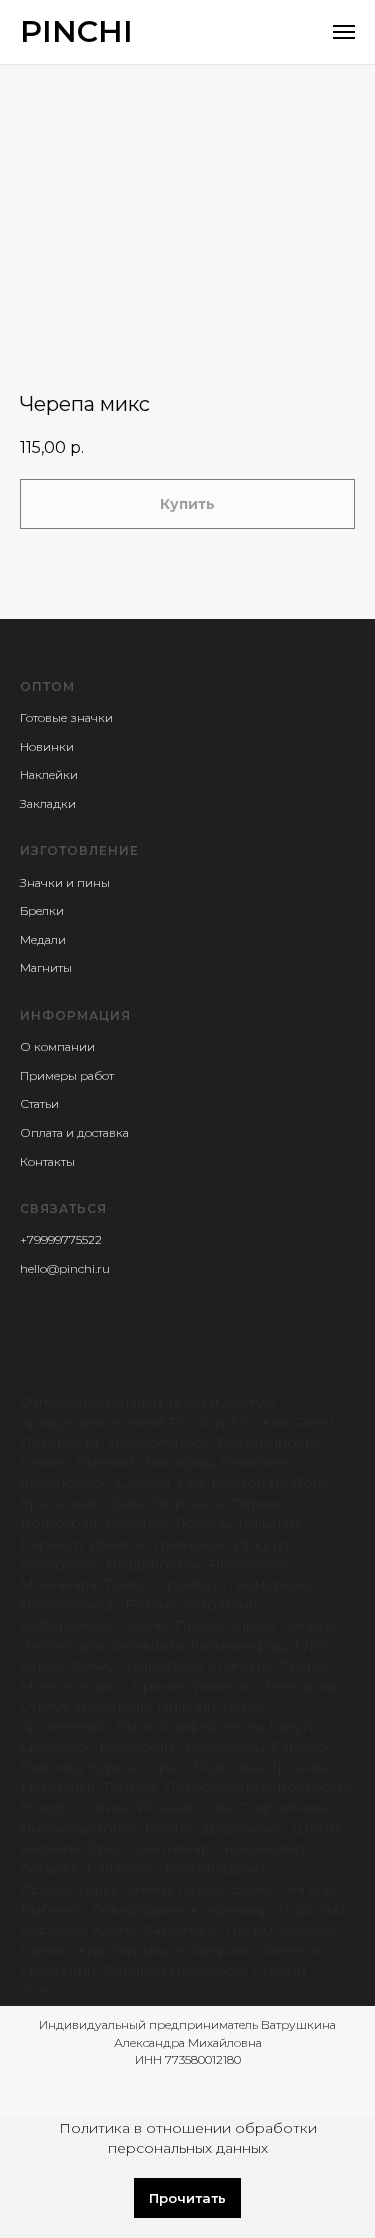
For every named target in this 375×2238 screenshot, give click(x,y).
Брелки (42, 910)
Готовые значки (66, 717)
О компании (57, 1046)
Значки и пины (65, 882)
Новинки (47, 746)
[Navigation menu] (344, 32)
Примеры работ (67, 1075)
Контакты (47, 1161)
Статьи (39, 1103)
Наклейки (49, 774)
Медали (43, 939)
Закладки (48, 803)
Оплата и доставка (74, 1132)
